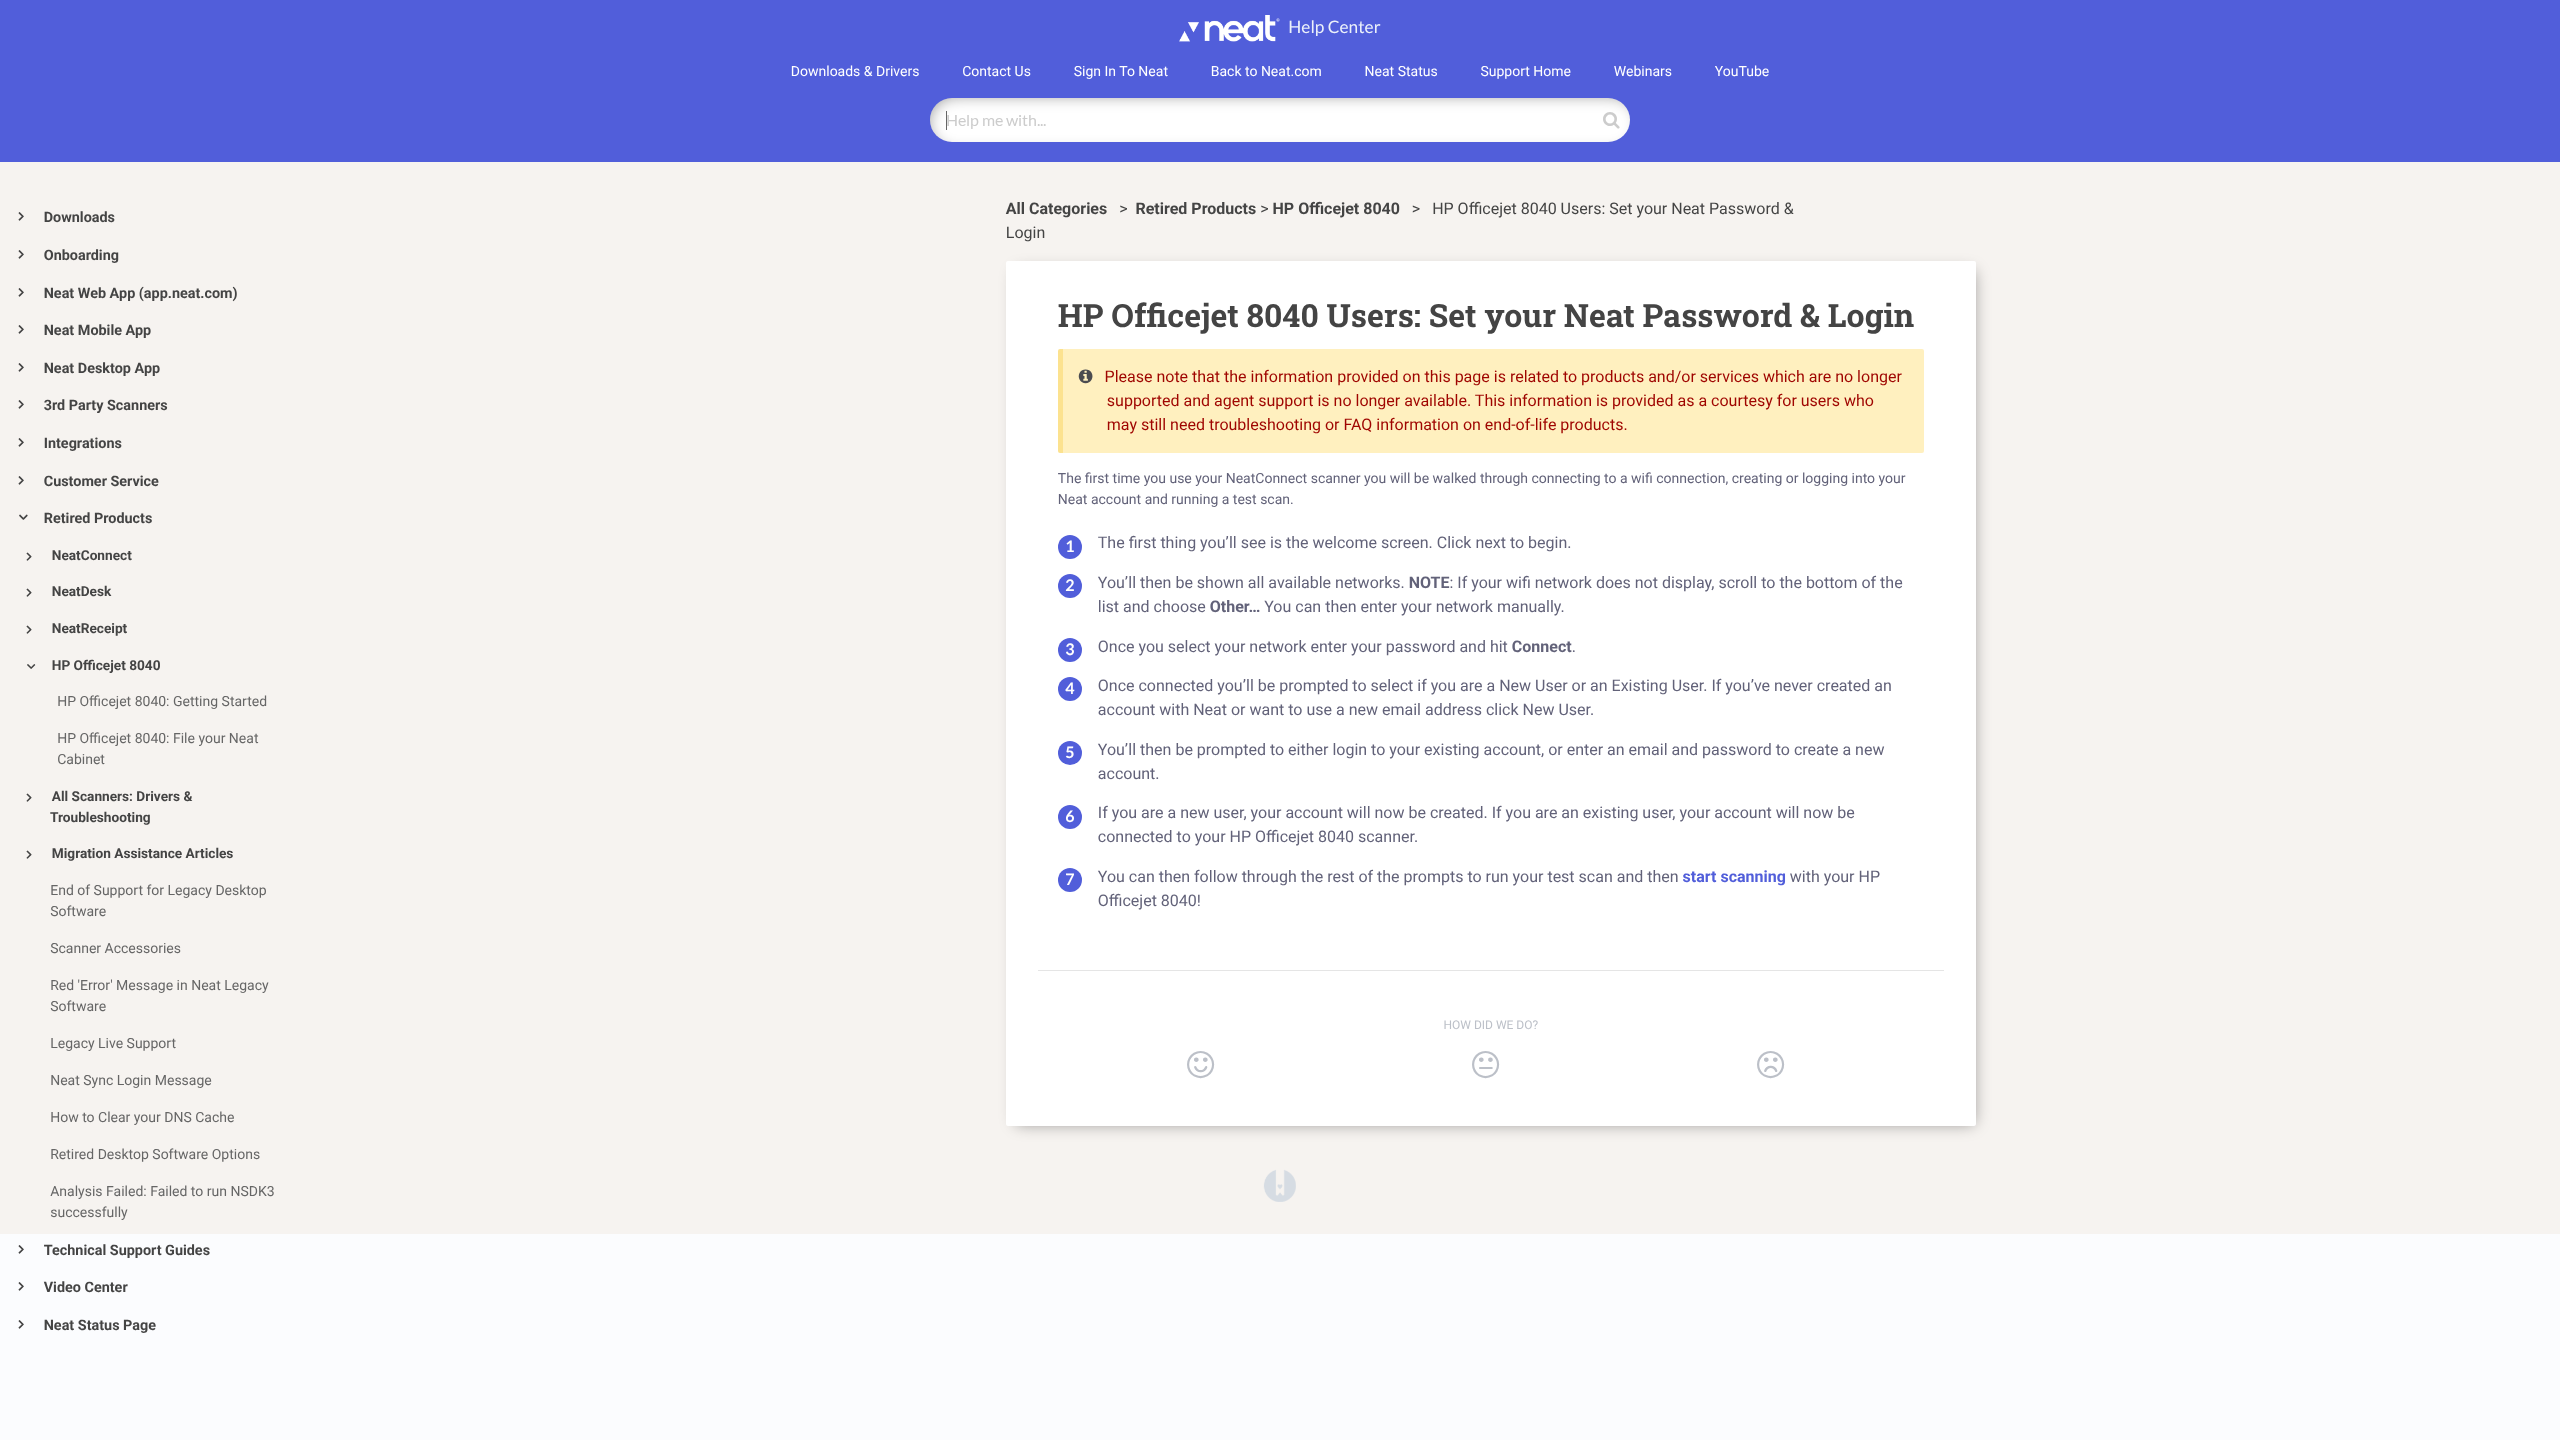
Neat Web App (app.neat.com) (141, 293)
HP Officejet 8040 (106, 666)
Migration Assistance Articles (143, 854)
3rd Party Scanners (106, 405)
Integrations (83, 443)
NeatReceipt (89, 629)
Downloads (79, 217)
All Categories (1058, 208)
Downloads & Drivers (855, 72)
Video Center (86, 1287)
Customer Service (101, 481)
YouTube (1742, 72)
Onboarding (81, 255)
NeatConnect (92, 556)
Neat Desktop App (102, 368)
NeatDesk (82, 592)
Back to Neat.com (1266, 72)
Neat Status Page (100, 1325)
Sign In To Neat (1121, 72)
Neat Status (1401, 72)
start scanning (1734, 876)
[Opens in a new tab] (1280, 1184)
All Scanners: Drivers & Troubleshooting (121, 807)
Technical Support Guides (127, 1250)
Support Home (1525, 72)
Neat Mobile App (97, 330)
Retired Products (98, 518)
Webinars (1643, 72)
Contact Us (996, 72)
